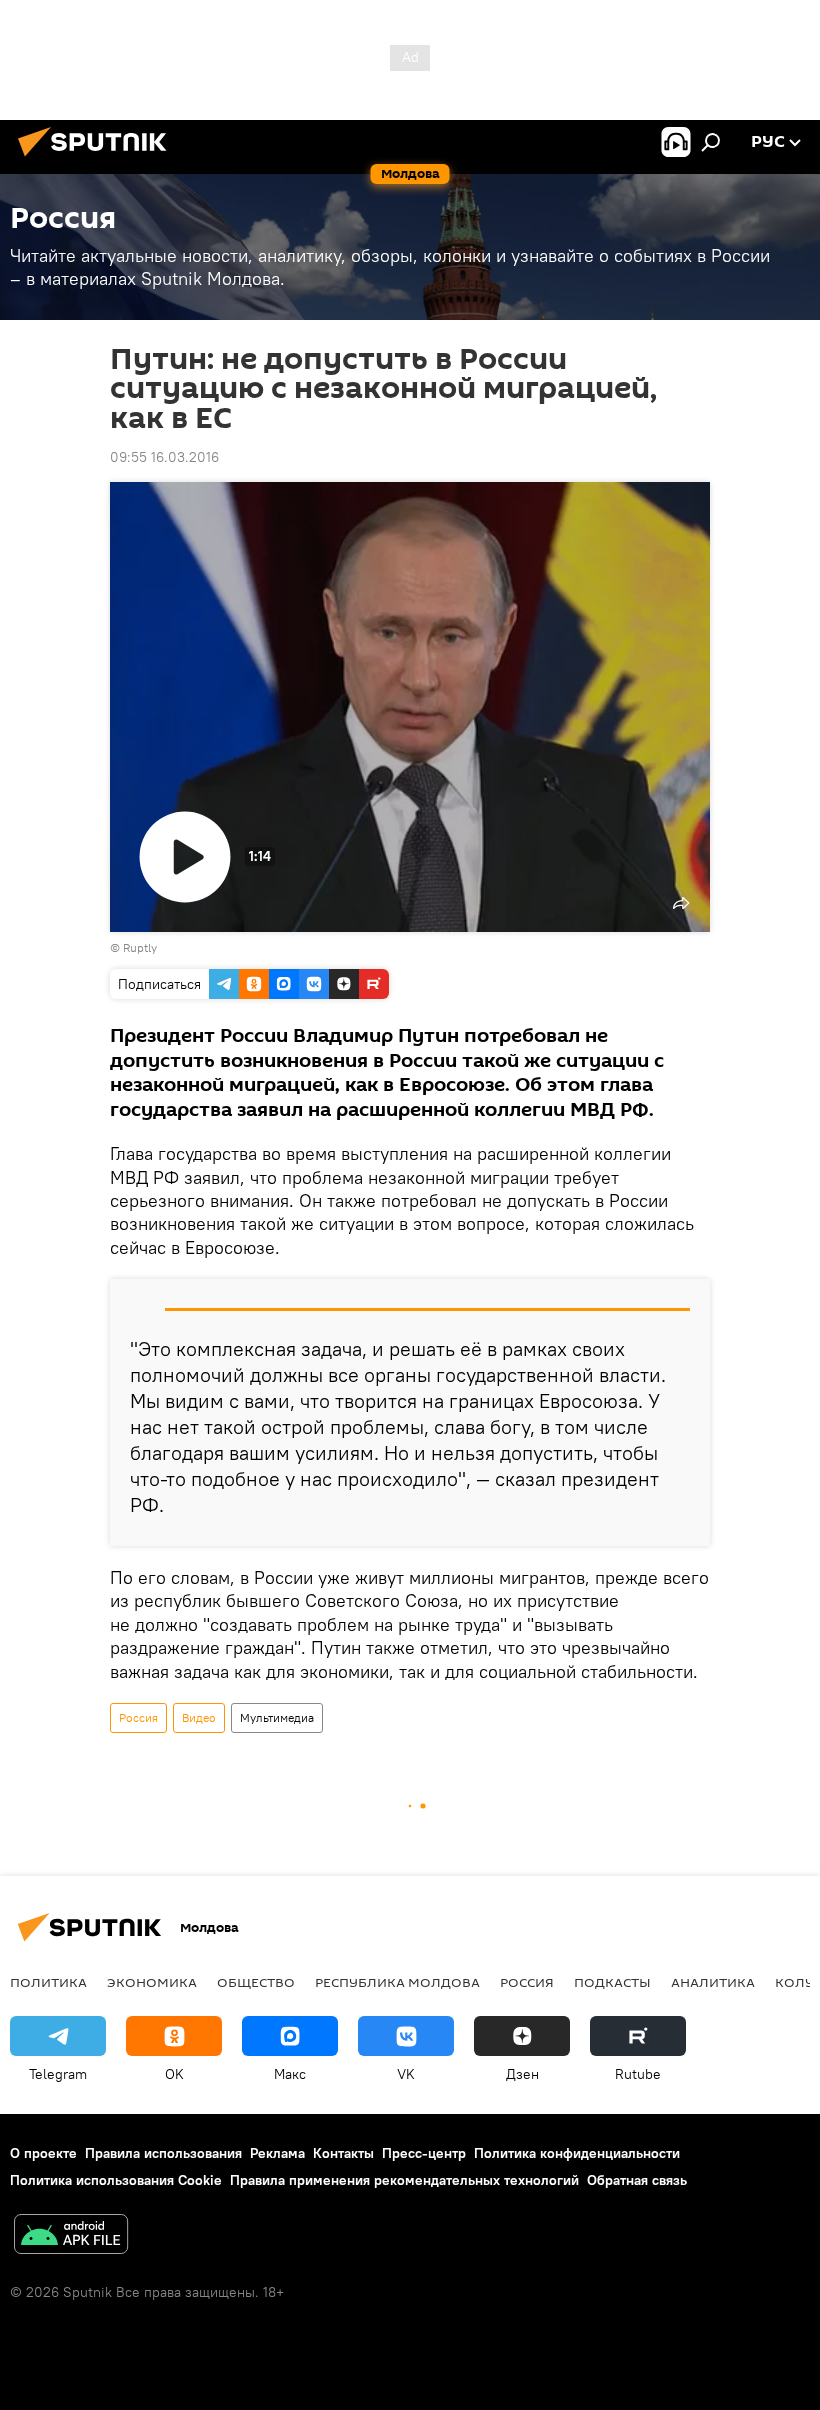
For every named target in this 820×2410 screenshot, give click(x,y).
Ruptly (140, 947)
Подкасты (612, 1982)
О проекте (43, 2153)
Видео (199, 1717)
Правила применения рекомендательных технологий (404, 2180)
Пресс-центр (424, 2153)
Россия (138, 1717)
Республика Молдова (397, 1982)
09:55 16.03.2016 (164, 457)
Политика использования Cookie (116, 2180)
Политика (48, 1982)
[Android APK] (71, 2236)
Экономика (152, 1982)
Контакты (343, 2153)
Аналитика (713, 1982)
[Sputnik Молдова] (98, 159)
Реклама (277, 2153)
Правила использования (163, 2153)
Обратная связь (637, 2180)
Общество (256, 1982)
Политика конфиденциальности (577, 2153)
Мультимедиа (277, 1717)
